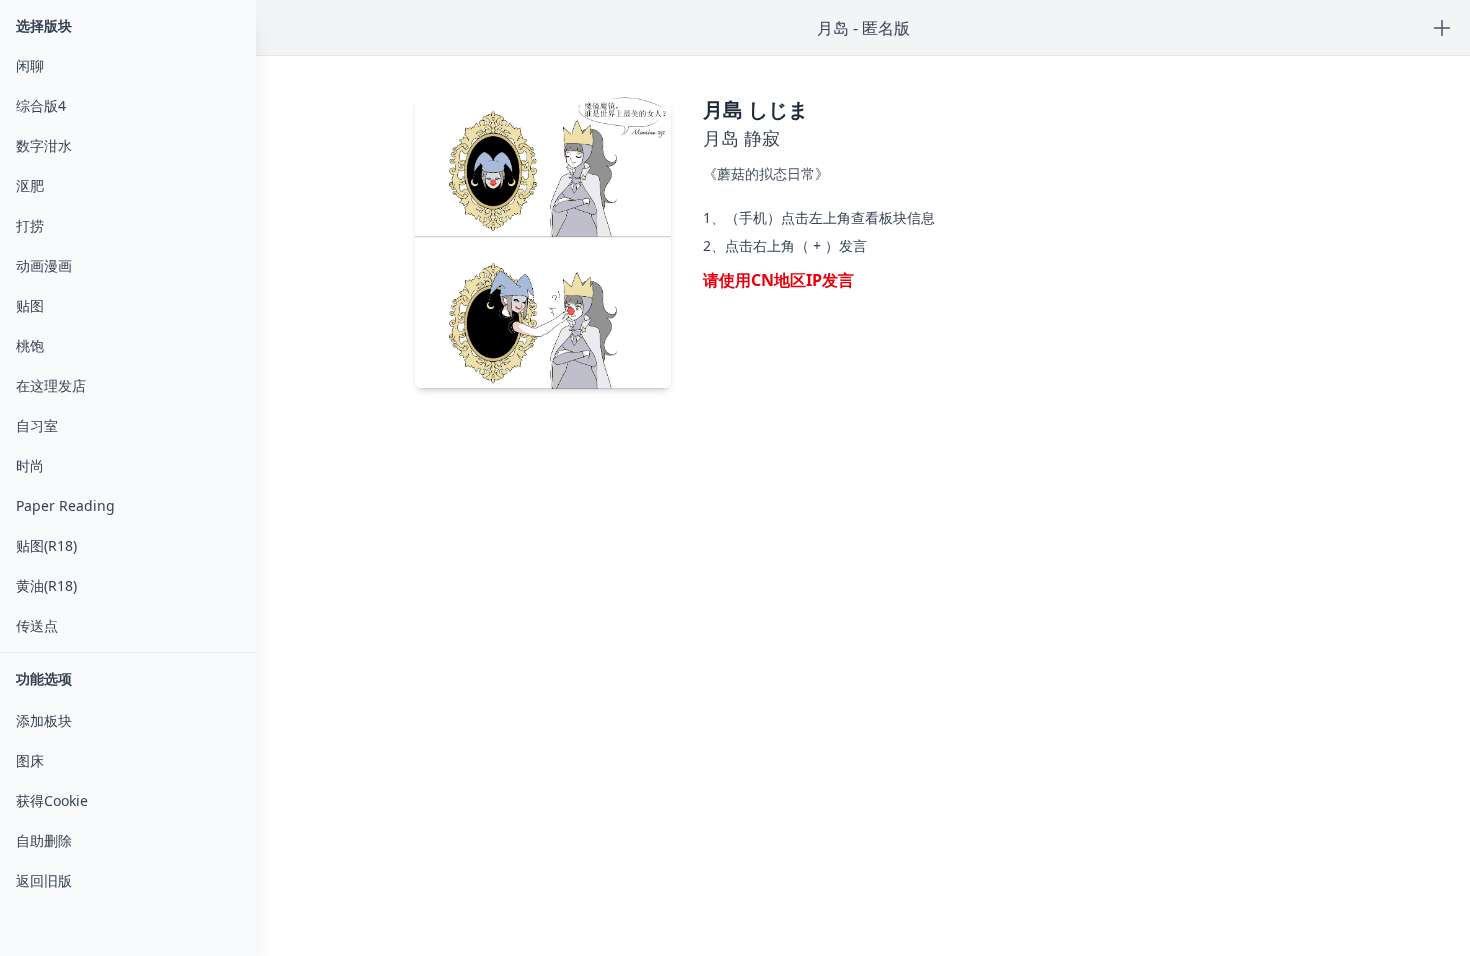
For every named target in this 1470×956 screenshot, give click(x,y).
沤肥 (30, 185)
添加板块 (44, 720)
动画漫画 (44, 265)
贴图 (30, 305)
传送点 (37, 625)
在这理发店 (51, 385)
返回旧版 (44, 880)
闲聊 (30, 65)
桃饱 (30, 345)
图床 (30, 760)
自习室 (37, 425)
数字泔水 (44, 145)
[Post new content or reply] (1442, 28)
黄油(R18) (46, 585)
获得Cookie (52, 800)
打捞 (30, 225)
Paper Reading (65, 505)
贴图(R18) (46, 545)
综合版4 (41, 105)
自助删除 (44, 840)
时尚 (30, 465)
